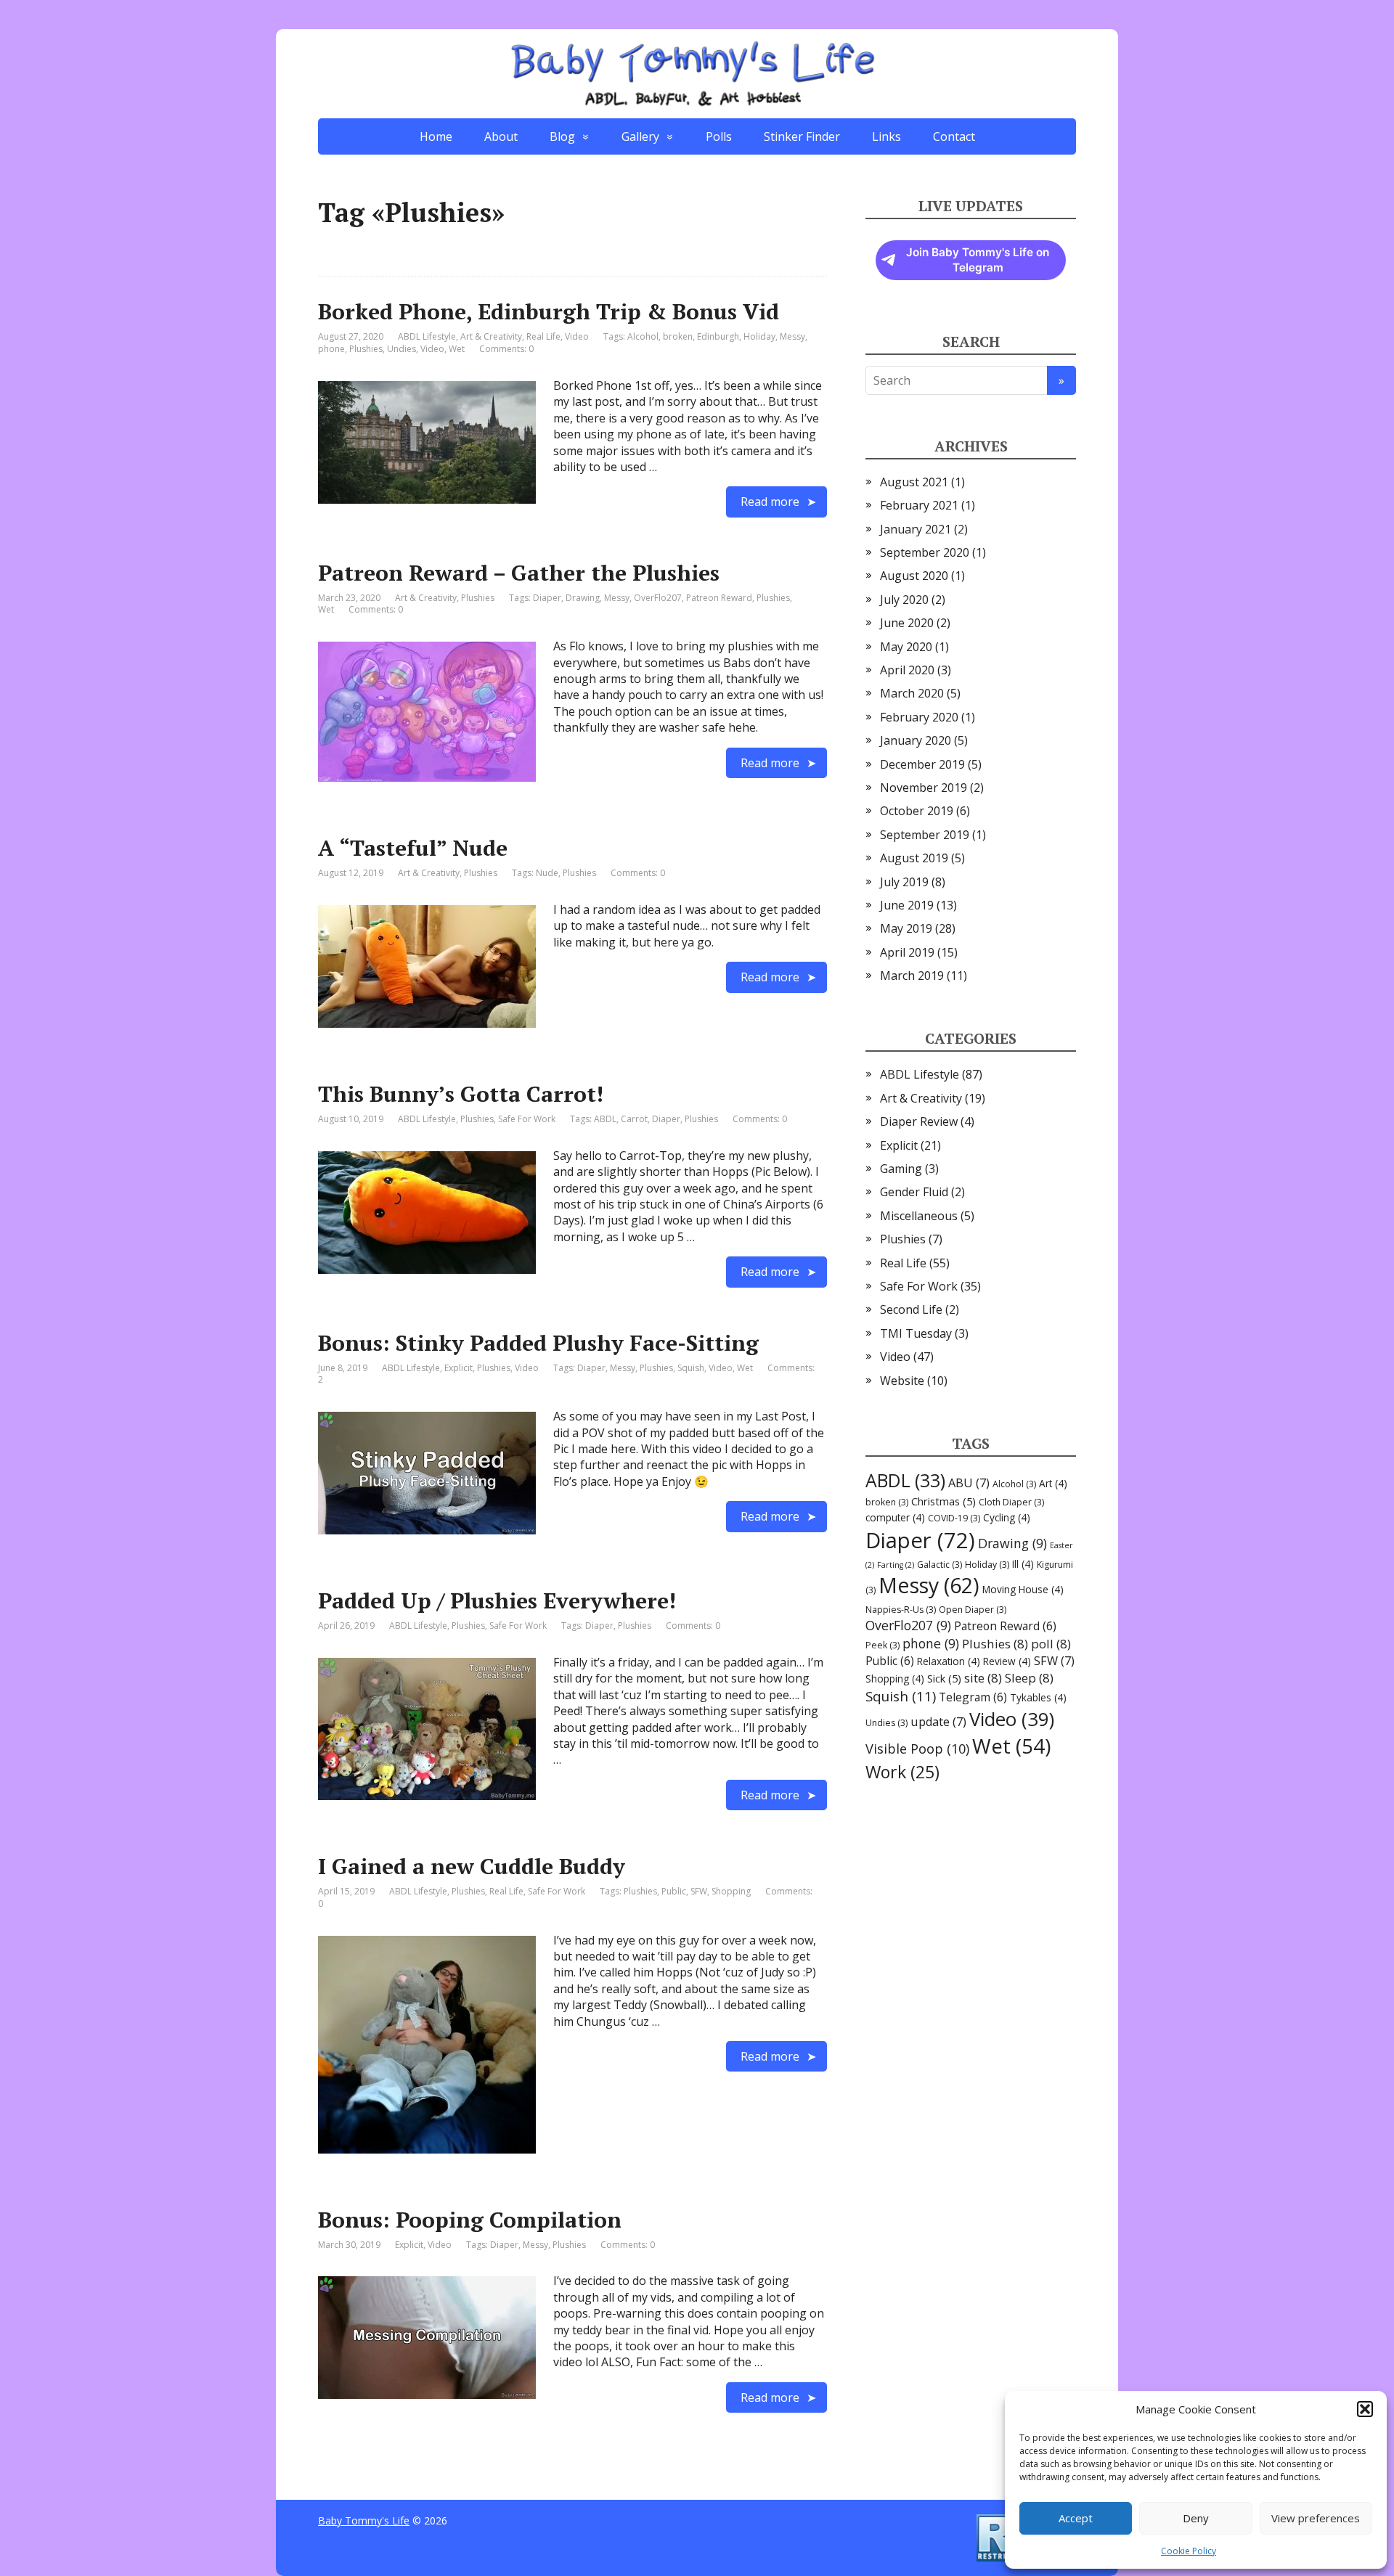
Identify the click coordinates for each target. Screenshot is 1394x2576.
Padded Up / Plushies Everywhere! (497, 1600)
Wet (457, 349)
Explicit (458, 1368)
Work (902, 1772)
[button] (1365, 2409)
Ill (1023, 1564)
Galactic (939, 1565)
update (938, 1722)
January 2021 (916, 529)
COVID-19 (954, 1518)
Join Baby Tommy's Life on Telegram (978, 260)
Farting (896, 1565)
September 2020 (925, 552)
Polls (719, 136)
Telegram (973, 1697)
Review (1007, 1661)
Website (902, 1381)
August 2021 (914, 482)
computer (895, 1517)
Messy (792, 336)
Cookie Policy (1189, 2551)
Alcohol (643, 336)
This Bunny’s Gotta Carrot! (461, 1094)
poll (1051, 1644)
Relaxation (949, 1661)
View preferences (1316, 2518)
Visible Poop (917, 1749)
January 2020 (916, 740)
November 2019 (924, 788)
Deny (1196, 2518)
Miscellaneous (919, 1216)
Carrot (634, 1119)
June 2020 (907, 623)
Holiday (759, 336)
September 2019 (925, 835)
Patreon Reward (719, 598)
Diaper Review (919, 1121)
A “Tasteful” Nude (413, 848)
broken (678, 336)
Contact (954, 136)
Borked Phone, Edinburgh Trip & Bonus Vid (549, 311)
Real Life (543, 336)
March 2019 (912, 976)
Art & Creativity (491, 336)
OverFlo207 (658, 598)
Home (436, 136)
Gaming (901, 1169)
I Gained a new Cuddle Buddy (472, 1866)
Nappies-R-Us (901, 1610)
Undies (402, 349)
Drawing (583, 598)
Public (674, 1891)
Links (886, 136)
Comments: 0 (506, 349)
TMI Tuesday (916, 1333)
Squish (691, 1368)
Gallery (640, 136)
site (983, 1678)
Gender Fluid (914, 1192)
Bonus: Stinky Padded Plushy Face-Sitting (538, 1343)
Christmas (943, 1501)
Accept (1076, 2518)
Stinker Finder (802, 136)
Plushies (366, 349)
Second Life (911, 1309)
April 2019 (907, 952)
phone (331, 349)
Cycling (1007, 1517)
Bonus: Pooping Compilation (470, 2220)
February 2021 (919, 505)
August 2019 (914, 858)
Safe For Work (527, 1119)
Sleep (1029, 1678)
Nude (547, 873)
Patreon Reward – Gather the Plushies (519, 573)
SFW (699, 1891)
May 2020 (906, 647)
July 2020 (904, 600)
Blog (562, 136)
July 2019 (904, 882)
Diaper (547, 598)
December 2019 (922, 764)
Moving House (1023, 1589)
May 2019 (906, 928)
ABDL (605, 1119)
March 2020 (912, 693)
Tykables (1038, 1697)
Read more (770, 502)
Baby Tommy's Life (364, 2520)
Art (1053, 1483)
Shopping (731, 1891)
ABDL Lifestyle (427, 336)
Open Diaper (973, 1610)
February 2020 (919, 717)
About (501, 136)
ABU (969, 1483)
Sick (944, 1678)
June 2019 (907, 905)
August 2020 (914, 576)
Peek (883, 1645)
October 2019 (917, 811)
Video (577, 336)
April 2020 (907, 670)
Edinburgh (718, 336)
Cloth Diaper (1011, 1502)
